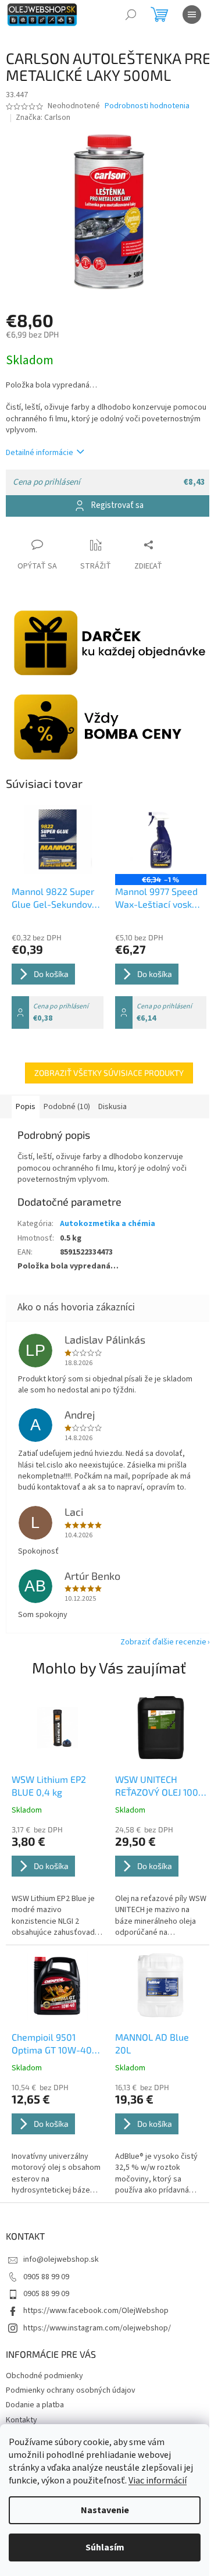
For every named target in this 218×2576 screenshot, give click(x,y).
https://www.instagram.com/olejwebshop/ (97, 2328)
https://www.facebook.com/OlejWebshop (96, 2311)
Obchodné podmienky (44, 2376)
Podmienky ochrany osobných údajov (71, 2390)
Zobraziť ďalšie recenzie (163, 1642)
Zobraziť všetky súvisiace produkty (109, 1073)
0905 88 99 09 (46, 2277)
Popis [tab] (26, 1107)
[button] (58, 1882)
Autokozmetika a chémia (108, 1224)
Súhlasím (105, 2547)
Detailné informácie (40, 453)
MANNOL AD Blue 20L (152, 2043)
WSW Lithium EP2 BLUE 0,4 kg (49, 1786)
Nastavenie (105, 2510)
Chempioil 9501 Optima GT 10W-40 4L (52, 2044)
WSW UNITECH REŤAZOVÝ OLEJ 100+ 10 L (159, 1786)
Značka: (43, 118)
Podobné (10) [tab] (67, 1107)
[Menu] (192, 15)
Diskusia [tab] (112, 1107)
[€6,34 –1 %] (161, 839)
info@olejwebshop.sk (61, 2259)
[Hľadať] (131, 15)
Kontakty (22, 2420)
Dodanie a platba (35, 2405)
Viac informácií (158, 2481)
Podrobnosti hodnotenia (147, 106)
